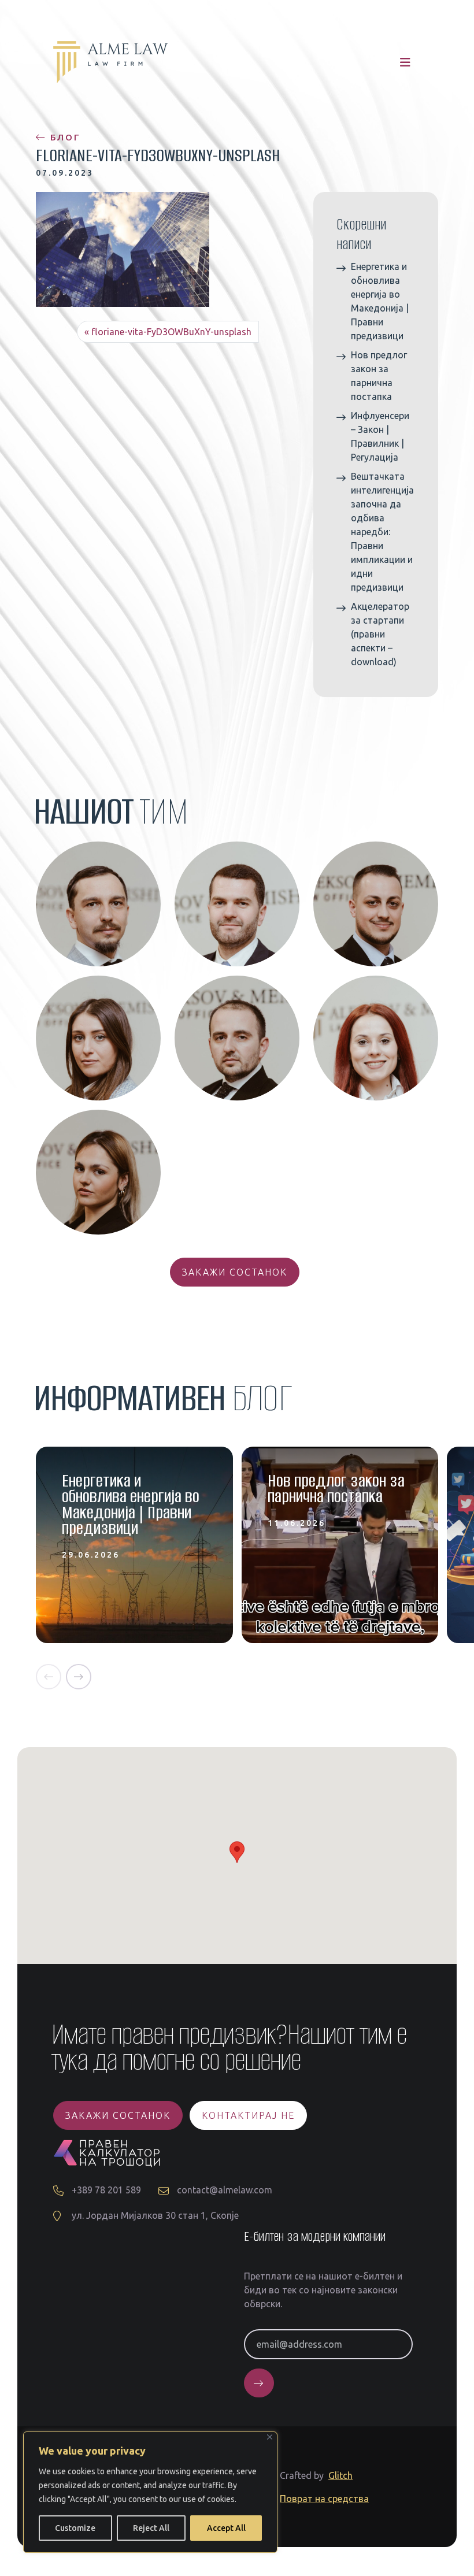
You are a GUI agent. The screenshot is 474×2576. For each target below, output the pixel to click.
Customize (75, 2528)
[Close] (270, 2437)
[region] (150, 2492)
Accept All (226, 2528)
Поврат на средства (324, 2499)
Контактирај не (248, 2115)
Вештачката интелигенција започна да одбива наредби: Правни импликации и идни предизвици (382, 532)
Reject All (151, 2528)
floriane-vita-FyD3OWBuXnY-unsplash (171, 332)
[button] (49, 1677)
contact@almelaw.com (225, 2190)
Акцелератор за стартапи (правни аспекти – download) (380, 634)
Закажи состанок (235, 1272)
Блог (64, 137)
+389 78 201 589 (106, 2190)
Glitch (340, 2475)
